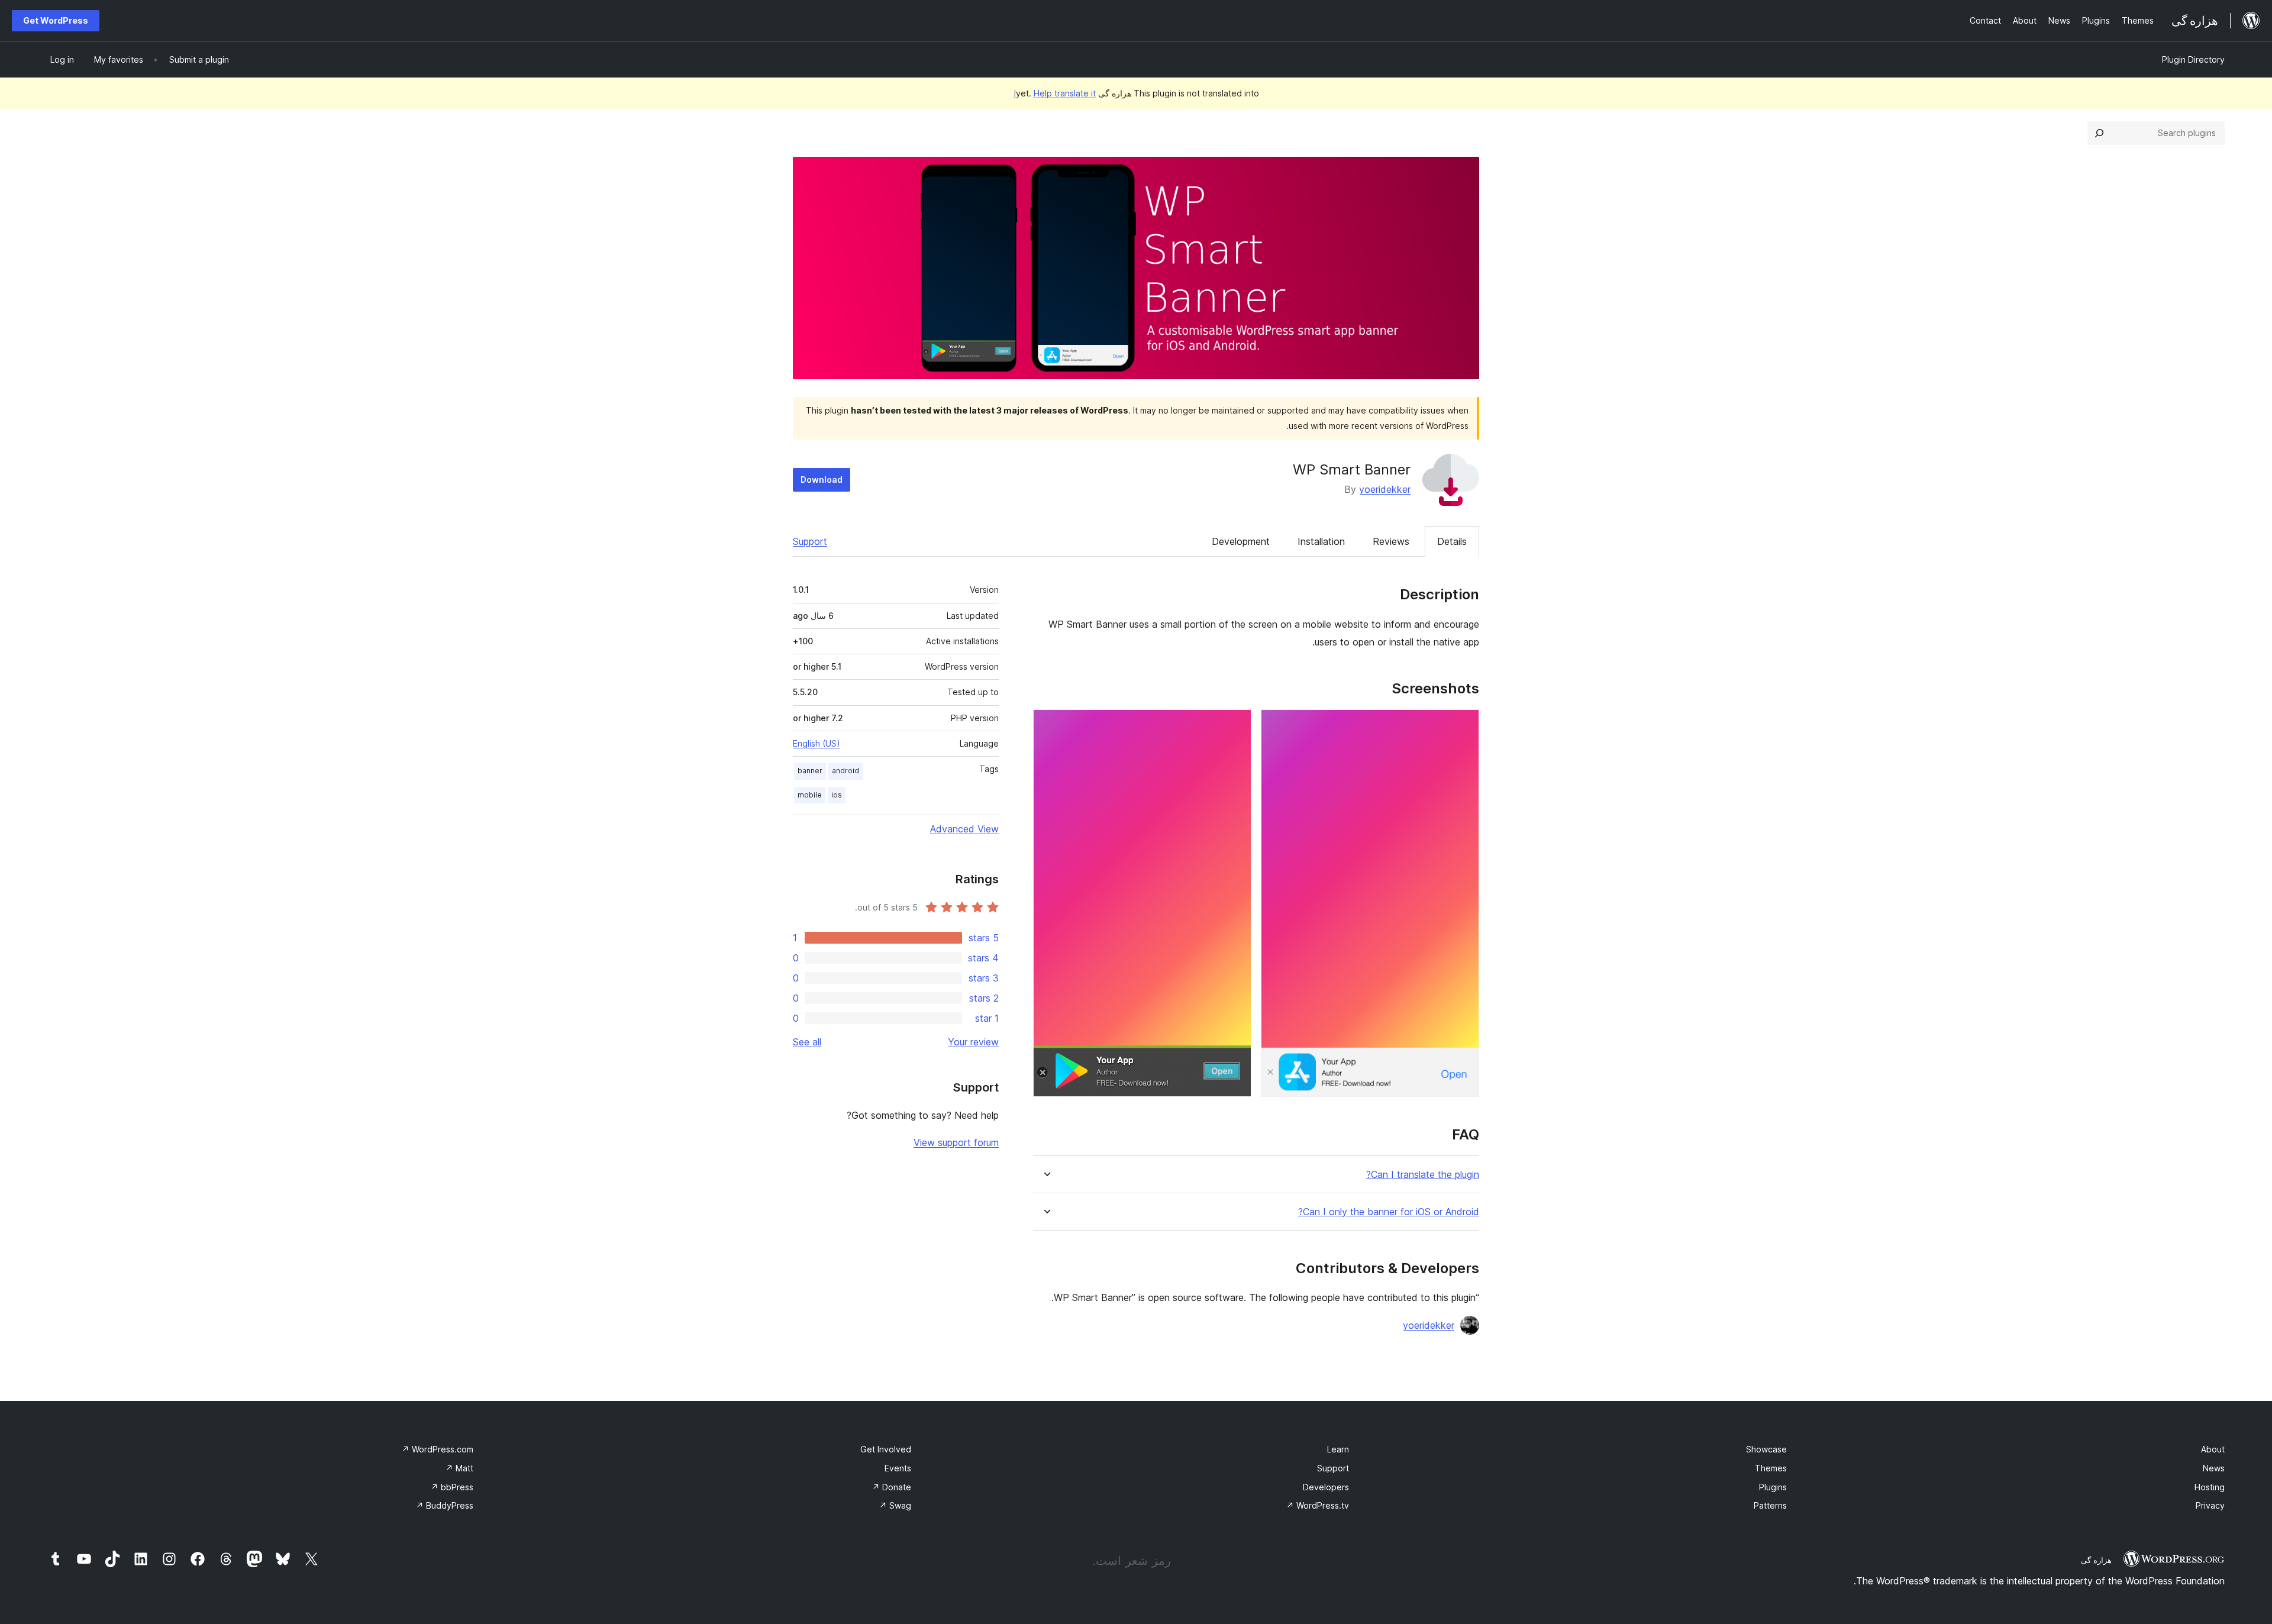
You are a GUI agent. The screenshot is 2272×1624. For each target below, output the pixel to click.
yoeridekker (1385, 489)
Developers (1326, 1487)
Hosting (2210, 1487)
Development (1241, 541)
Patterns (1770, 1505)
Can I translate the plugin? (1423, 1175)
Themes (1771, 1468)
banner (810, 771)
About (2213, 1449)
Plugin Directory (2193, 59)
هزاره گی (2096, 1560)
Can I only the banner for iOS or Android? (1389, 1212)
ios (837, 795)
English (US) (816, 743)
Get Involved (886, 1449)
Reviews (1391, 541)
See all (807, 1042)
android (845, 771)
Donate (892, 1487)
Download (822, 480)
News (2214, 1468)
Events (898, 1468)
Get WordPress (56, 20)
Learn (1338, 1449)
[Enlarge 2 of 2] (1235, 725)
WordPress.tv (1318, 1505)
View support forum (956, 1142)
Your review (973, 1042)
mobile (810, 795)
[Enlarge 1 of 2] (1463, 725)
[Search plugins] (2099, 133)
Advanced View (964, 829)
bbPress (452, 1487)
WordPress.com (438, 1449)
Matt (459, 1468)
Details (1452, 541)
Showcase (1766, 1449)
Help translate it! (1055, 93)
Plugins (1773, 1487)
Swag (895, 1505)
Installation (1321, 541)
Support (810, 541)
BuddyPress (445, 1505)
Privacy (2210, 1505)
